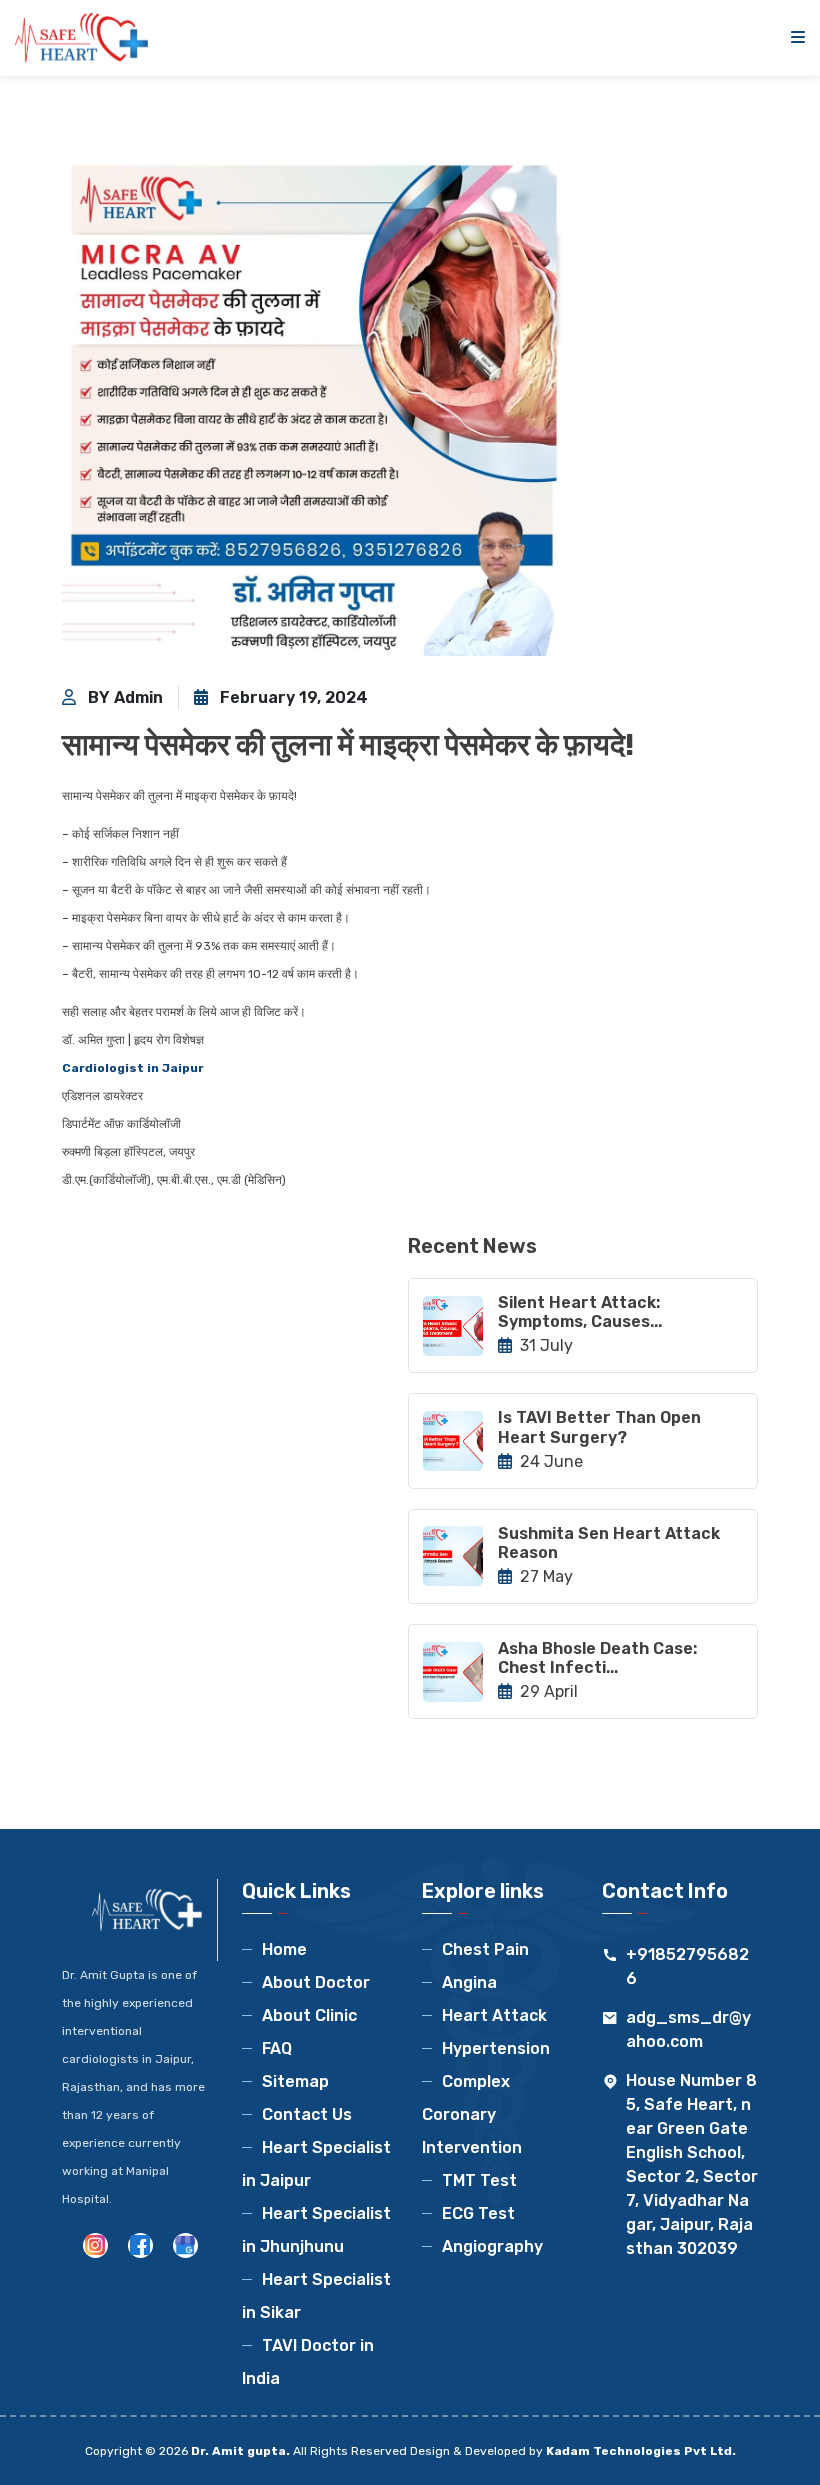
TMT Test (479, 2180)
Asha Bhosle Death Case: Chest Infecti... (597, 1658)
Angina (469, 1982)
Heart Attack (494, 2015)
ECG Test (478, 2213)
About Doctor (316, 1982)
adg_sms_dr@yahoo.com (688, 2029)
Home (284, 1949)
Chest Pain (485, 1949)
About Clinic (309, 2015)
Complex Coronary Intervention (472, 2114)
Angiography (492, 2246)
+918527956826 (687, 1966)
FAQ (277, 2048)
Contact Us (307, 2114)
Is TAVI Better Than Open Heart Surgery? (599, 1427)
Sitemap (295, 2081)
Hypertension (496, 2048)
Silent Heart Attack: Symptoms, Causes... (580, 1312)
